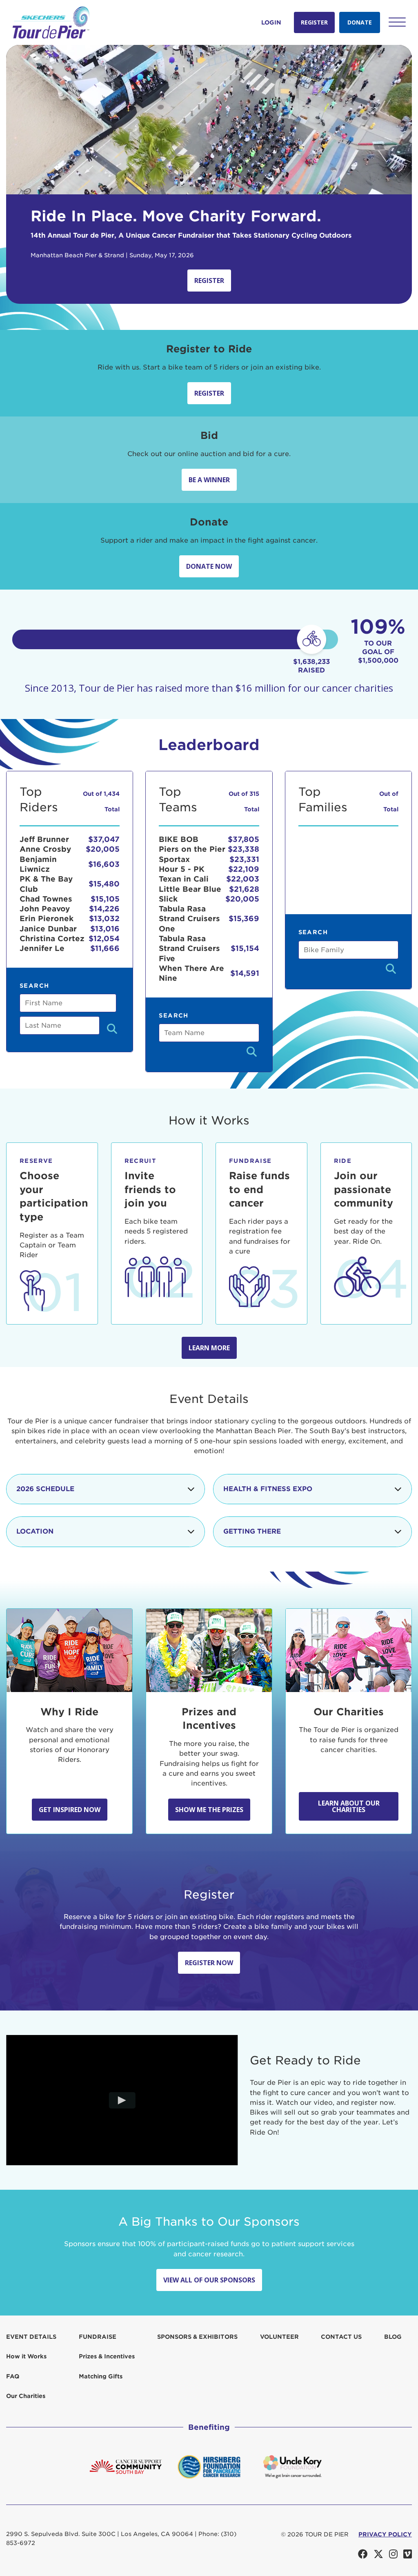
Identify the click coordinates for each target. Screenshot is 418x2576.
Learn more (209, 1348)
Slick (168, 899)
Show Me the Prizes (209, 1810)
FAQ (13, 2376)
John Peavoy (45, 909)
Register (314, 22)
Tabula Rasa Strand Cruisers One (189, 919)
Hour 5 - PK (182, 869)
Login (271, 22)
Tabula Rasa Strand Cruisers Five (189, 948)
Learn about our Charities (349, 1806)
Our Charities (26, 2396)
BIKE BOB (179, 839)
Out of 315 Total (244, 801)
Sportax (174, 859)
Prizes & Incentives (107, 2356)
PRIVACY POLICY (385, 2534)
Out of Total (389, 801)
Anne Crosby (45, 849)
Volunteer (279, 2337)
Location (35, 1531)
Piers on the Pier (192, 849)
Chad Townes (46, 899)
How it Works (26, 2356)
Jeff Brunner (44, 839)
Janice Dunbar (48, 929)
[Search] (112, 1030)
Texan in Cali (184, 879)
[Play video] (122, 2100)
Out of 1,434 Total (101, 801)
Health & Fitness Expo (268, 1489)
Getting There (252, 1531)
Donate (360, 22)
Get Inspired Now (70, 1810)
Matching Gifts (101, 2376)
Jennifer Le (42, 948)
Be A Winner (209, 480)
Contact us (341, 2337)
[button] (397, 22)
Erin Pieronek (47, 918)
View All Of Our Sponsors (209, 2280)
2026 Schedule (45, 1489)
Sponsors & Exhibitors (197, 2337)
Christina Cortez (52, 938)
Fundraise (98, 2337)
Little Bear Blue (190, 889)
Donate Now (209, 566)
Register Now (209, 1963)
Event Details (31, 2337)
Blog (393, 2337)
